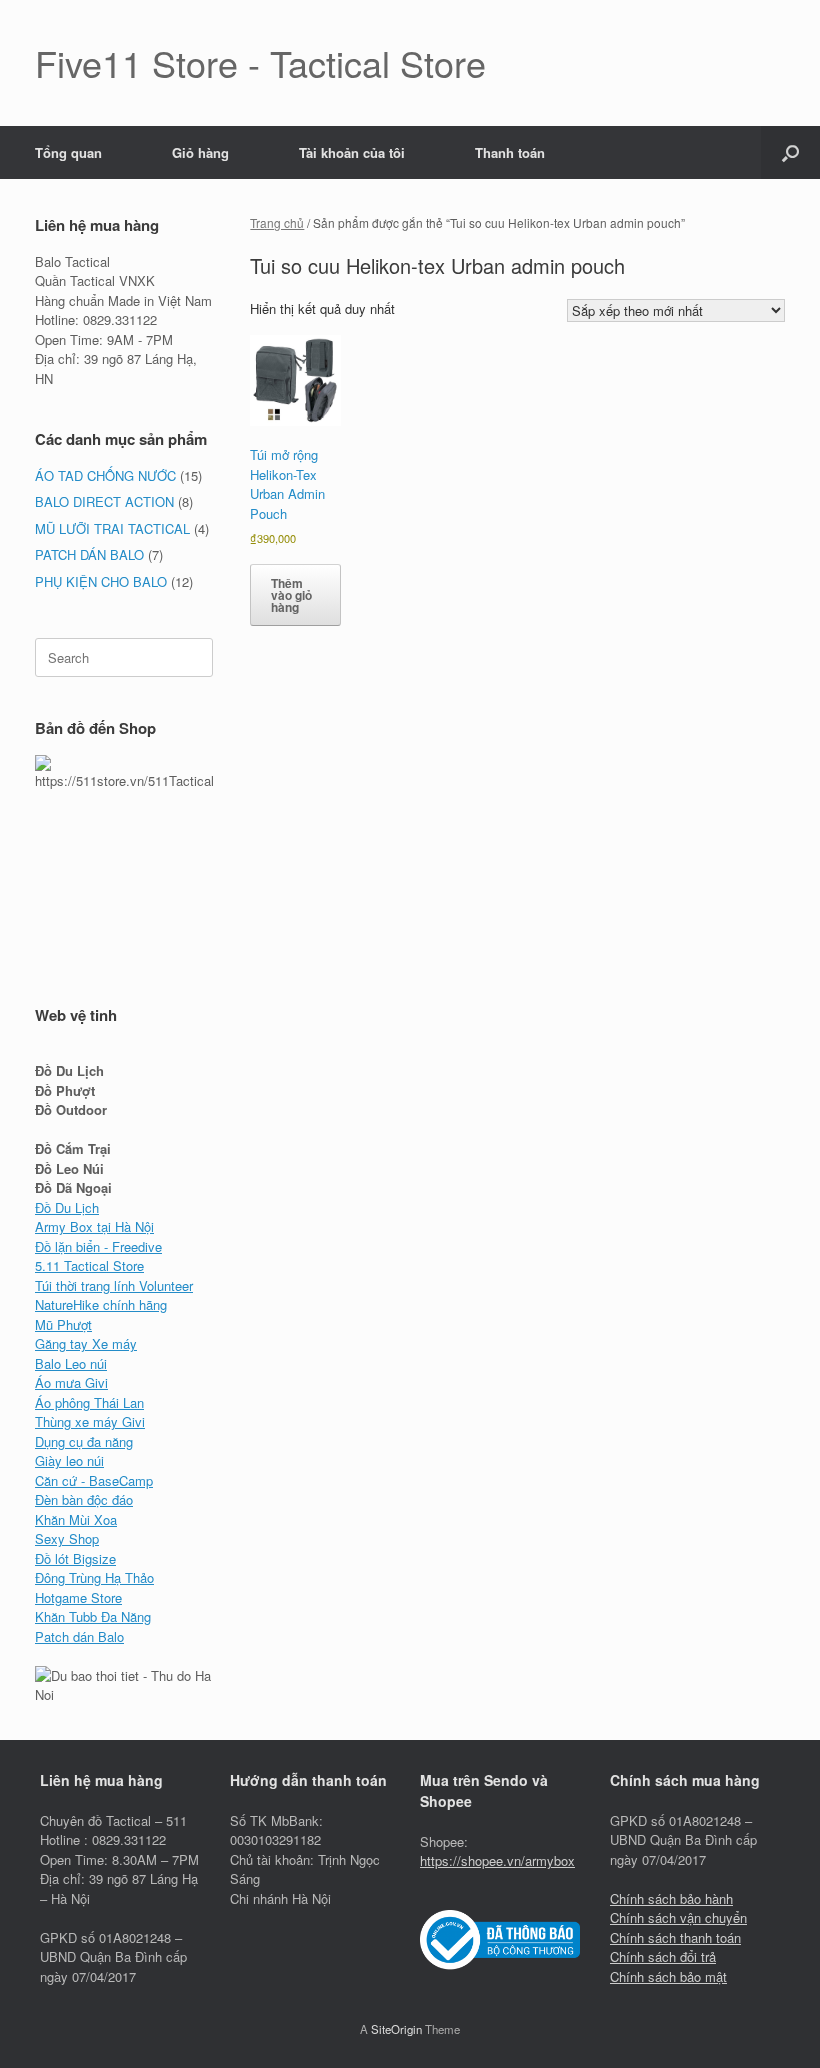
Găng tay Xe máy (86, 1343)
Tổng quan (68, 152)
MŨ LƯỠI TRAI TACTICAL (112, 528)
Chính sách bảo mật (668, 1976)
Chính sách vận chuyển (678, 1917)
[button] (790, 152)
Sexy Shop (67, 1538)
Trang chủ (277, 222)
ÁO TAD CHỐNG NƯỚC (105, 475)
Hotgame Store (78, 1597)
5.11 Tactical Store (89, 1265)
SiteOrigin (396, 2029)
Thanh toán (510, 152)
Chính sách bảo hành (671, 1898)
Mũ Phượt (63, 1324)
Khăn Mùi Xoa (76, 1519)
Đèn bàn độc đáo (84, 1499)
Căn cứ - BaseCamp (94, 1480)
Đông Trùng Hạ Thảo (94, 1577)
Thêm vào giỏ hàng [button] (291, 595)
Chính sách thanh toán (675, 1937)
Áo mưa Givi (71, 1382)
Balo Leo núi (71, 1363)
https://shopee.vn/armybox (497, 1860)
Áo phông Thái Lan (89, 1402)
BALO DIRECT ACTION (104, 501)
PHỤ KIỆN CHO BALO (101, 581)
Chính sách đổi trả (663, 1956)
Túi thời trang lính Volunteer (114, 1285)
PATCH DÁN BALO (89, 554)
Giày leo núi (69, 1460)
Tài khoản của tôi (352, 152)
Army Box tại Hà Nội (94, 1226)
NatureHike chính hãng (101, 1304)
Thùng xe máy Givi (90, 1421)
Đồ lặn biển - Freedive (98, 1246)
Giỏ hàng (200, 152)
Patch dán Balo (79, 1636)
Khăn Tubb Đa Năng (93, 1616)
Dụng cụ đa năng (84, 1441)
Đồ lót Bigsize (75, 1558)
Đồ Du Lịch (67, 1207)
